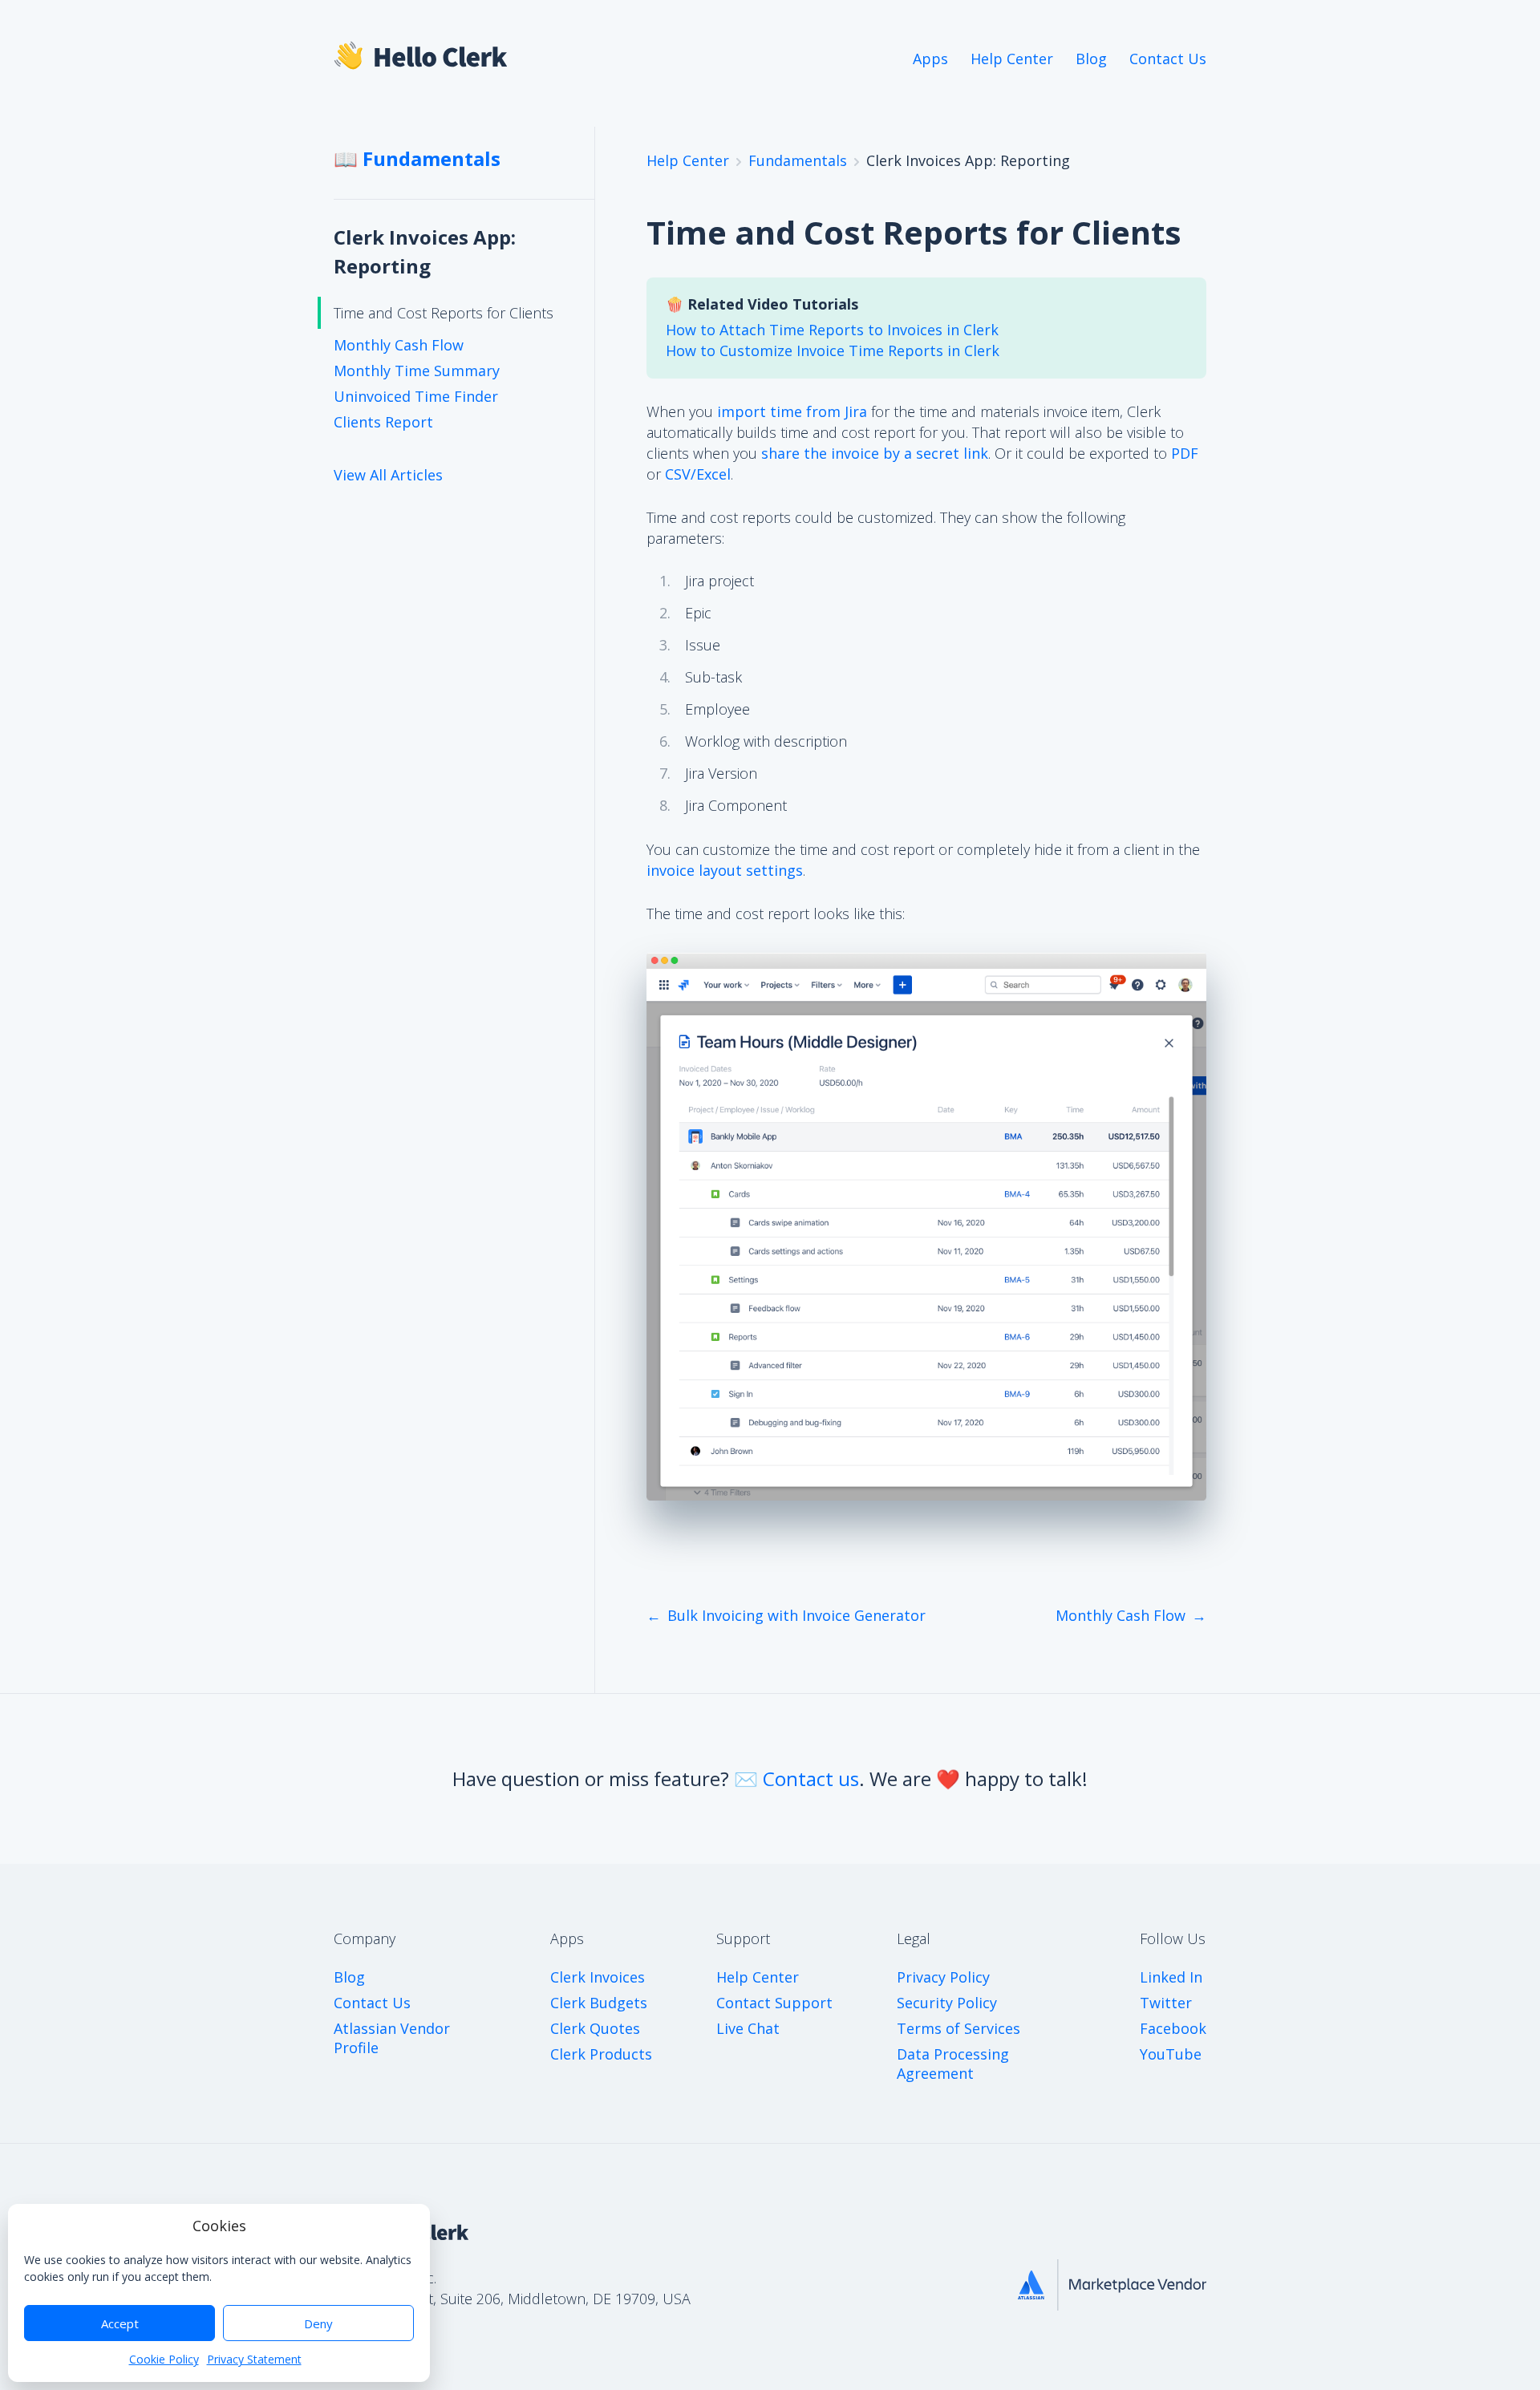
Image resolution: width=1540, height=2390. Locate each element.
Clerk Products (601, 2054)
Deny (318, 2323)
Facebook (1173, 2028)
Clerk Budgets (599, 2003)
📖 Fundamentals (417, 158)
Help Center (1012, 59)
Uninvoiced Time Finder (416, 396)
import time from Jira (792, 411)
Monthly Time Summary (417, 371)
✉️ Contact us (796, 1778)
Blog (1091, 59)
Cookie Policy (164, 2359)
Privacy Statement (254, 2359)
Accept (120, 2323)
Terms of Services (958, 2028)
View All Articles (388, 475)
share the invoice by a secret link (875, 453)
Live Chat (748, 2028)
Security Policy (947, 2003)
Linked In (1171, 1977)
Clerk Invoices (598, 1977)
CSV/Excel (698, 474)
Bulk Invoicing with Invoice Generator (796, 1615)
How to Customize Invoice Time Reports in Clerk (833, 350)
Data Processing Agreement (953, 2064)
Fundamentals (798, 160)
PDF (1185, 453)
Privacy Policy (943, 1977)
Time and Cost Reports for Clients (444, 313)
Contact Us (1168, 59)
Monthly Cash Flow (399, 345)
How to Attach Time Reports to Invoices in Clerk (832, 330)
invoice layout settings (725, 870)
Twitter (1166, 2003)
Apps (930, 59)
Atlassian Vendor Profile (392, 2038)
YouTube (1171, 2054)
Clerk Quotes (595, 2028)
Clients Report (383, 422)
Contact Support (774, 2003)
